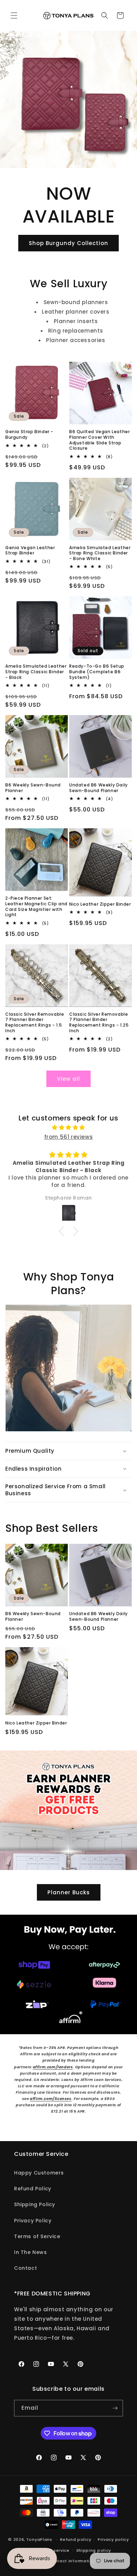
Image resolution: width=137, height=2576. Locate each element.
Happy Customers (39, 2173)
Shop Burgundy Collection (68, 243)
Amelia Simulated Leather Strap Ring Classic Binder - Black (36, 672)
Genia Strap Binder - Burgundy (29, 434)
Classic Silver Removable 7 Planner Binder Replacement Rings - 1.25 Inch (99, 1022)
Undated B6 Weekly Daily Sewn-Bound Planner (99, 788)
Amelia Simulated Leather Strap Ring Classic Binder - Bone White (100, 553)
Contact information (72, 2561)
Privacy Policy (33, 2221)
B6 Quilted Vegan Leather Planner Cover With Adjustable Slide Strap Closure (99, 440)
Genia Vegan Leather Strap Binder (30, 550)
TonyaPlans (39, 2539)
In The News (31, 2252)
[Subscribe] (115, 2408)
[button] (14, 15)
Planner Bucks (69, 1892)
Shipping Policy (35, 2204)
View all (68, 1079)
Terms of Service (37, 2236)
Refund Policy (33, 2189)
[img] (68, 1127)
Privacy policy (113, 2539)
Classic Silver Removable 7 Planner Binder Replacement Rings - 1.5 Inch (35, 1022)
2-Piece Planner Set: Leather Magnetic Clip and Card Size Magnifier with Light (36, 906)
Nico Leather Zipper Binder (100, 904)
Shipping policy (94, 2550)
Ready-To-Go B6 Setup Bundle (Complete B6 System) (97, 672)
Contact (25, 2268)
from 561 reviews (69, 1137)
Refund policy (76, 2539)
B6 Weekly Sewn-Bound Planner (33, 788)
